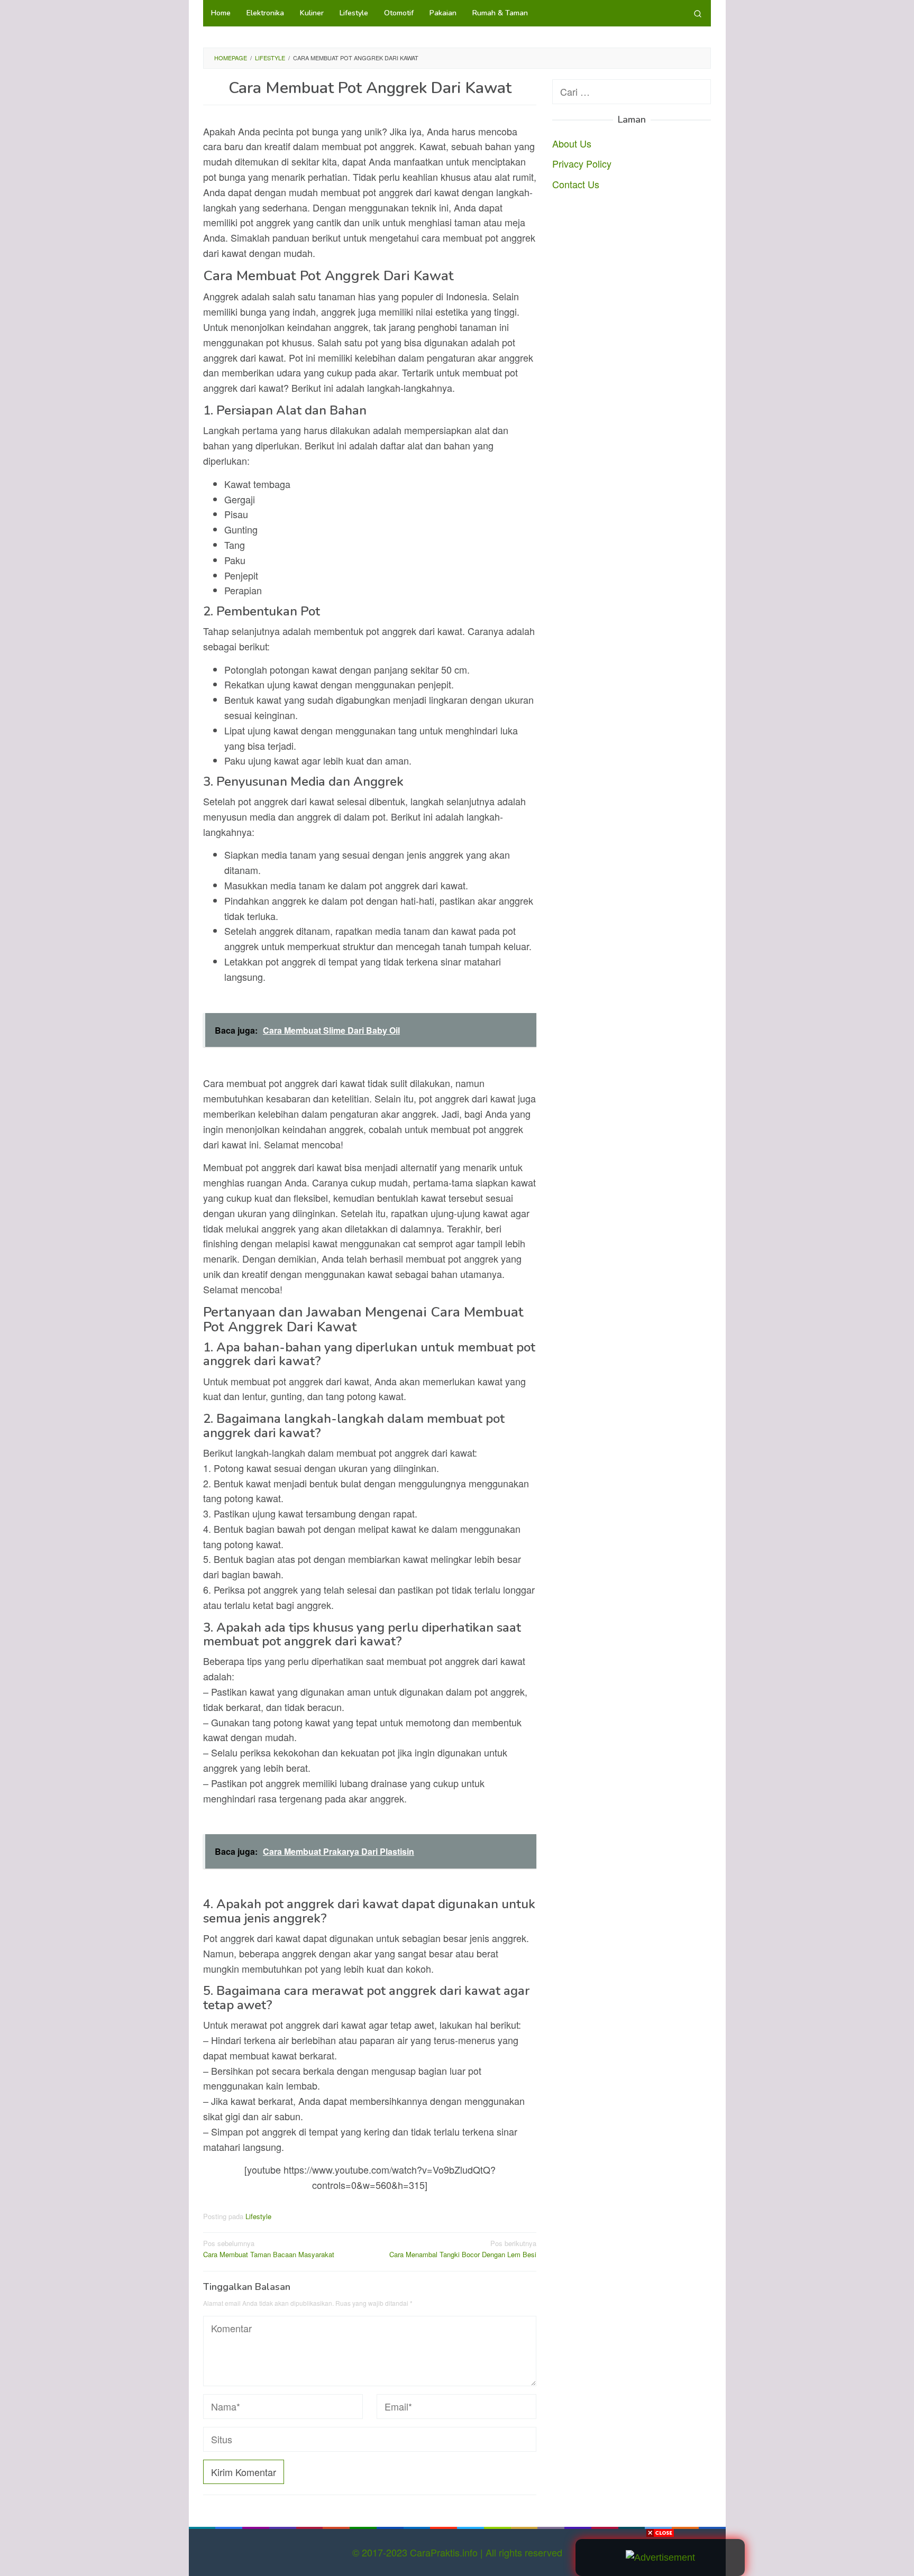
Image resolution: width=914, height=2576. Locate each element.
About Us (572, 143)
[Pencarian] (698, 13)
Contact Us (576, 184)
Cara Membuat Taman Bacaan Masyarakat (269, 2249)
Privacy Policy (582, 163)
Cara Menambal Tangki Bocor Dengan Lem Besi (463, 2249)
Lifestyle (258, 2216)
